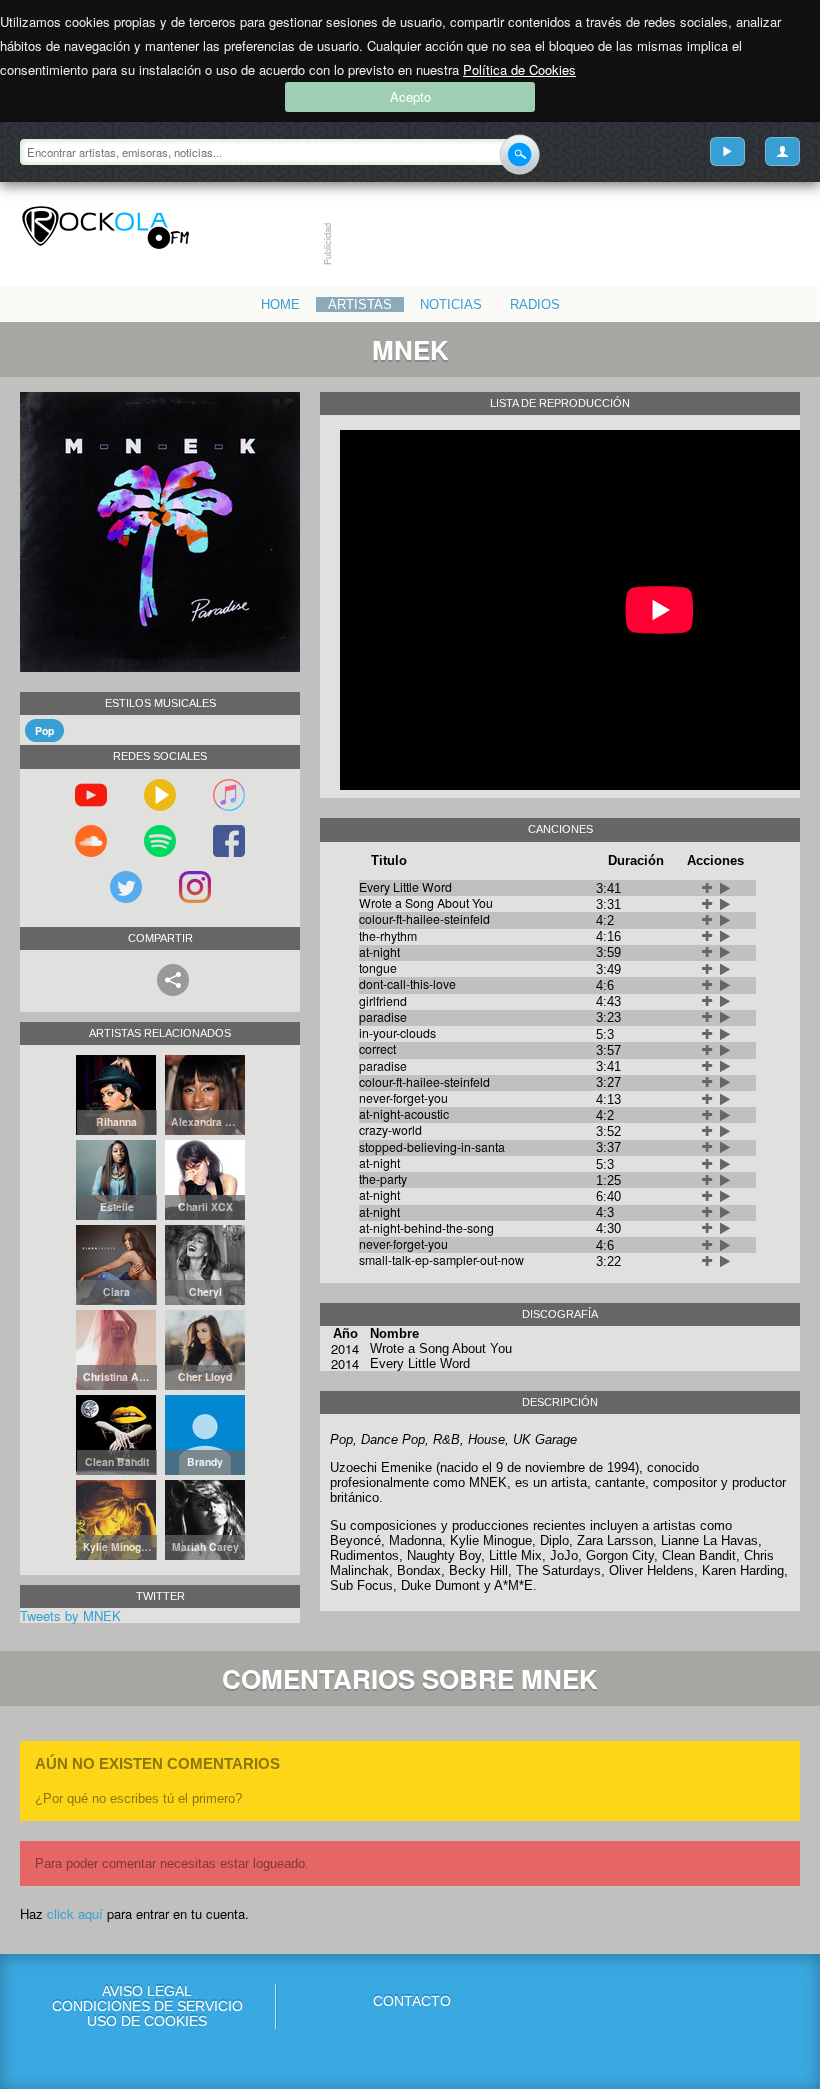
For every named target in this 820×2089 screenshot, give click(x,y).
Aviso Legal (147, 1991)
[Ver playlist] (727, 151)
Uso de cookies (147, 2021)
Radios (535, 304)
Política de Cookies (519, 69)
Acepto (410, 96)
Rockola (105, 228)
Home (280, 304)
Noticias (451, 304)
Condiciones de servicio (147, 2006)
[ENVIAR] (519, 154)
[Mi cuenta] (782, 151)
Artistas (360, 304)
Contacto (412, 2001)
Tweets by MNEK (70, 1615)
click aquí (75, 1913)
